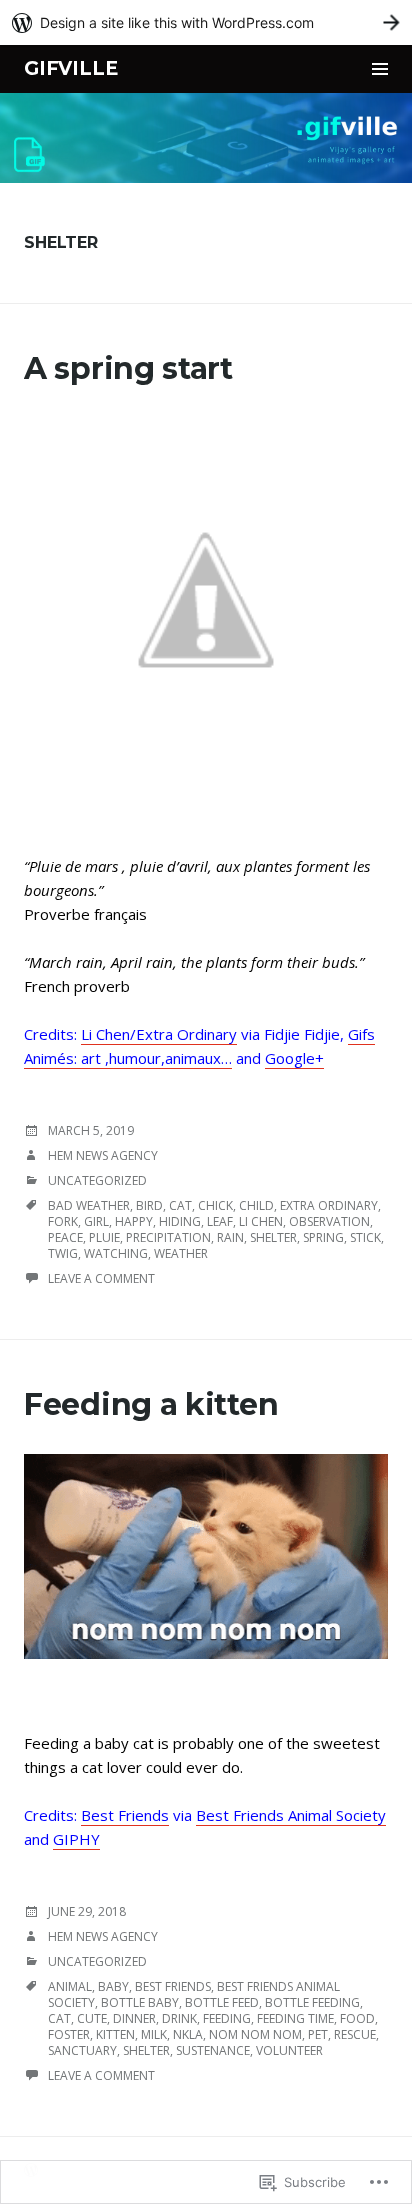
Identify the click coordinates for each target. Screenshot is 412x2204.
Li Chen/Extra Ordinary (159, 1034)
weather (181, 1253)
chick (215, 1205)
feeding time (295, 2018)
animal (70, 1986)
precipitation (168, 1237)
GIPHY (76, 1839)
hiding (180, 1221)
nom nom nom (255, 2034)
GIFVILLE (70, 68)
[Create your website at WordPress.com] (206, 22)
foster (69, 2034)
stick (365, 1237)
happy (134, 1221)
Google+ (294, 1058)
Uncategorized (97, 1180)
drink (179, 2018)
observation (329, 1221)
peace (65, 1237)
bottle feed (222, 2002)
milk (154, 2034)
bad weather (89, 1205)
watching (116, 1253)
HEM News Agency (103, 1155)
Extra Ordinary (329, 1205)
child (256, 1205)
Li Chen (261, 1221)
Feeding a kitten (151, 1404)
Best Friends (125, 1815)
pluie (104, 1237)
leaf (220, 1221)
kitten (115, 2034)
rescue (355, 2034)
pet (318, 2034)
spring (323, 1237)
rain (230, 1237)
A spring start (128, 368)
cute (92, 2018)
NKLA (188, 2034)
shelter (273, 1237)
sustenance (213, 2050)
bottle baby (140, 2002)
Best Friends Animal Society (291, 1815)
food (357, 2018)
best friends (173, 1986)
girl (96, 1221)
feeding (227, 2018)
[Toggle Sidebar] (380, 69)
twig (63, 1253)
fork (63, 1221)
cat (180, 1205)
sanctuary (82, 2050)
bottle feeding (312, 2002)
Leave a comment (101, 1278)
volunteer (289, 2050)
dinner (134, 2018)
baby (113, 1986)
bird (149, 1205)
